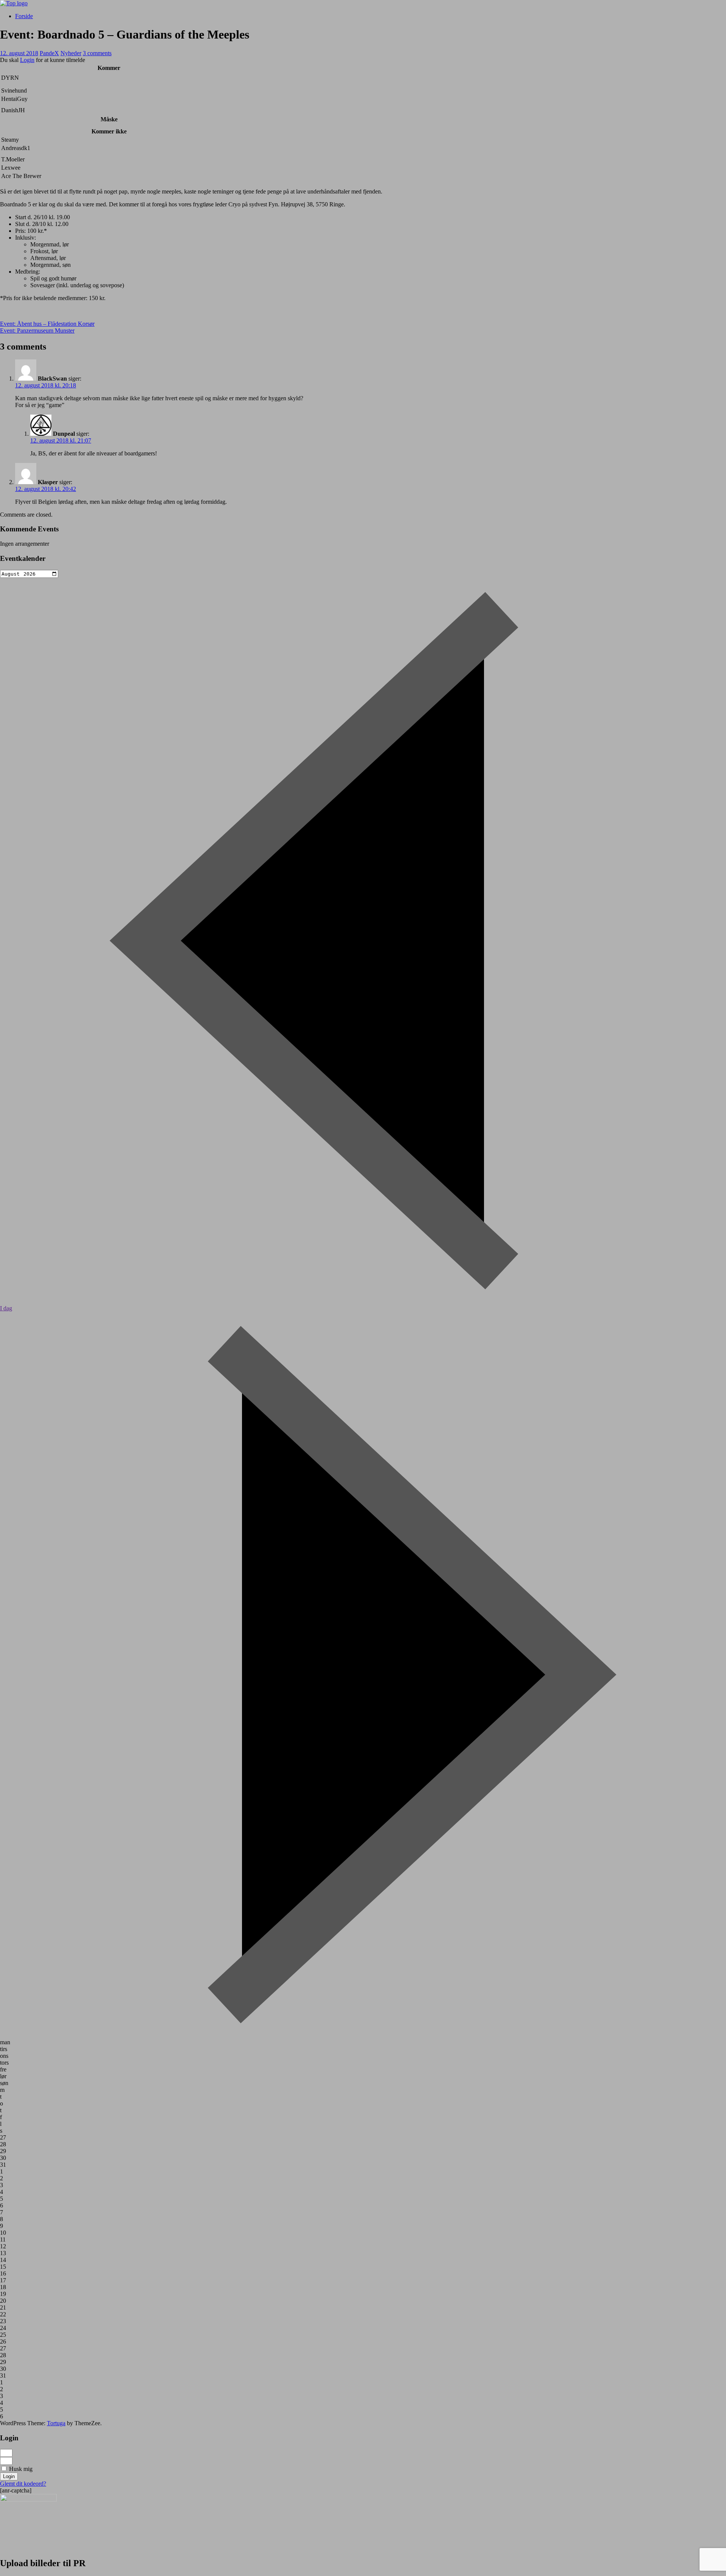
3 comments (97, 53)
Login (27, 60)
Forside (24, 16)
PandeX (49, 53)
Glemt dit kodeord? (23, 2484)
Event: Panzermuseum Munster (37, 331)
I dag (6, 1308)
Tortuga (56, 2423)
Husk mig (20, 2469)
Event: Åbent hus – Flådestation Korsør (47, 324)
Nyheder (71, 53)
